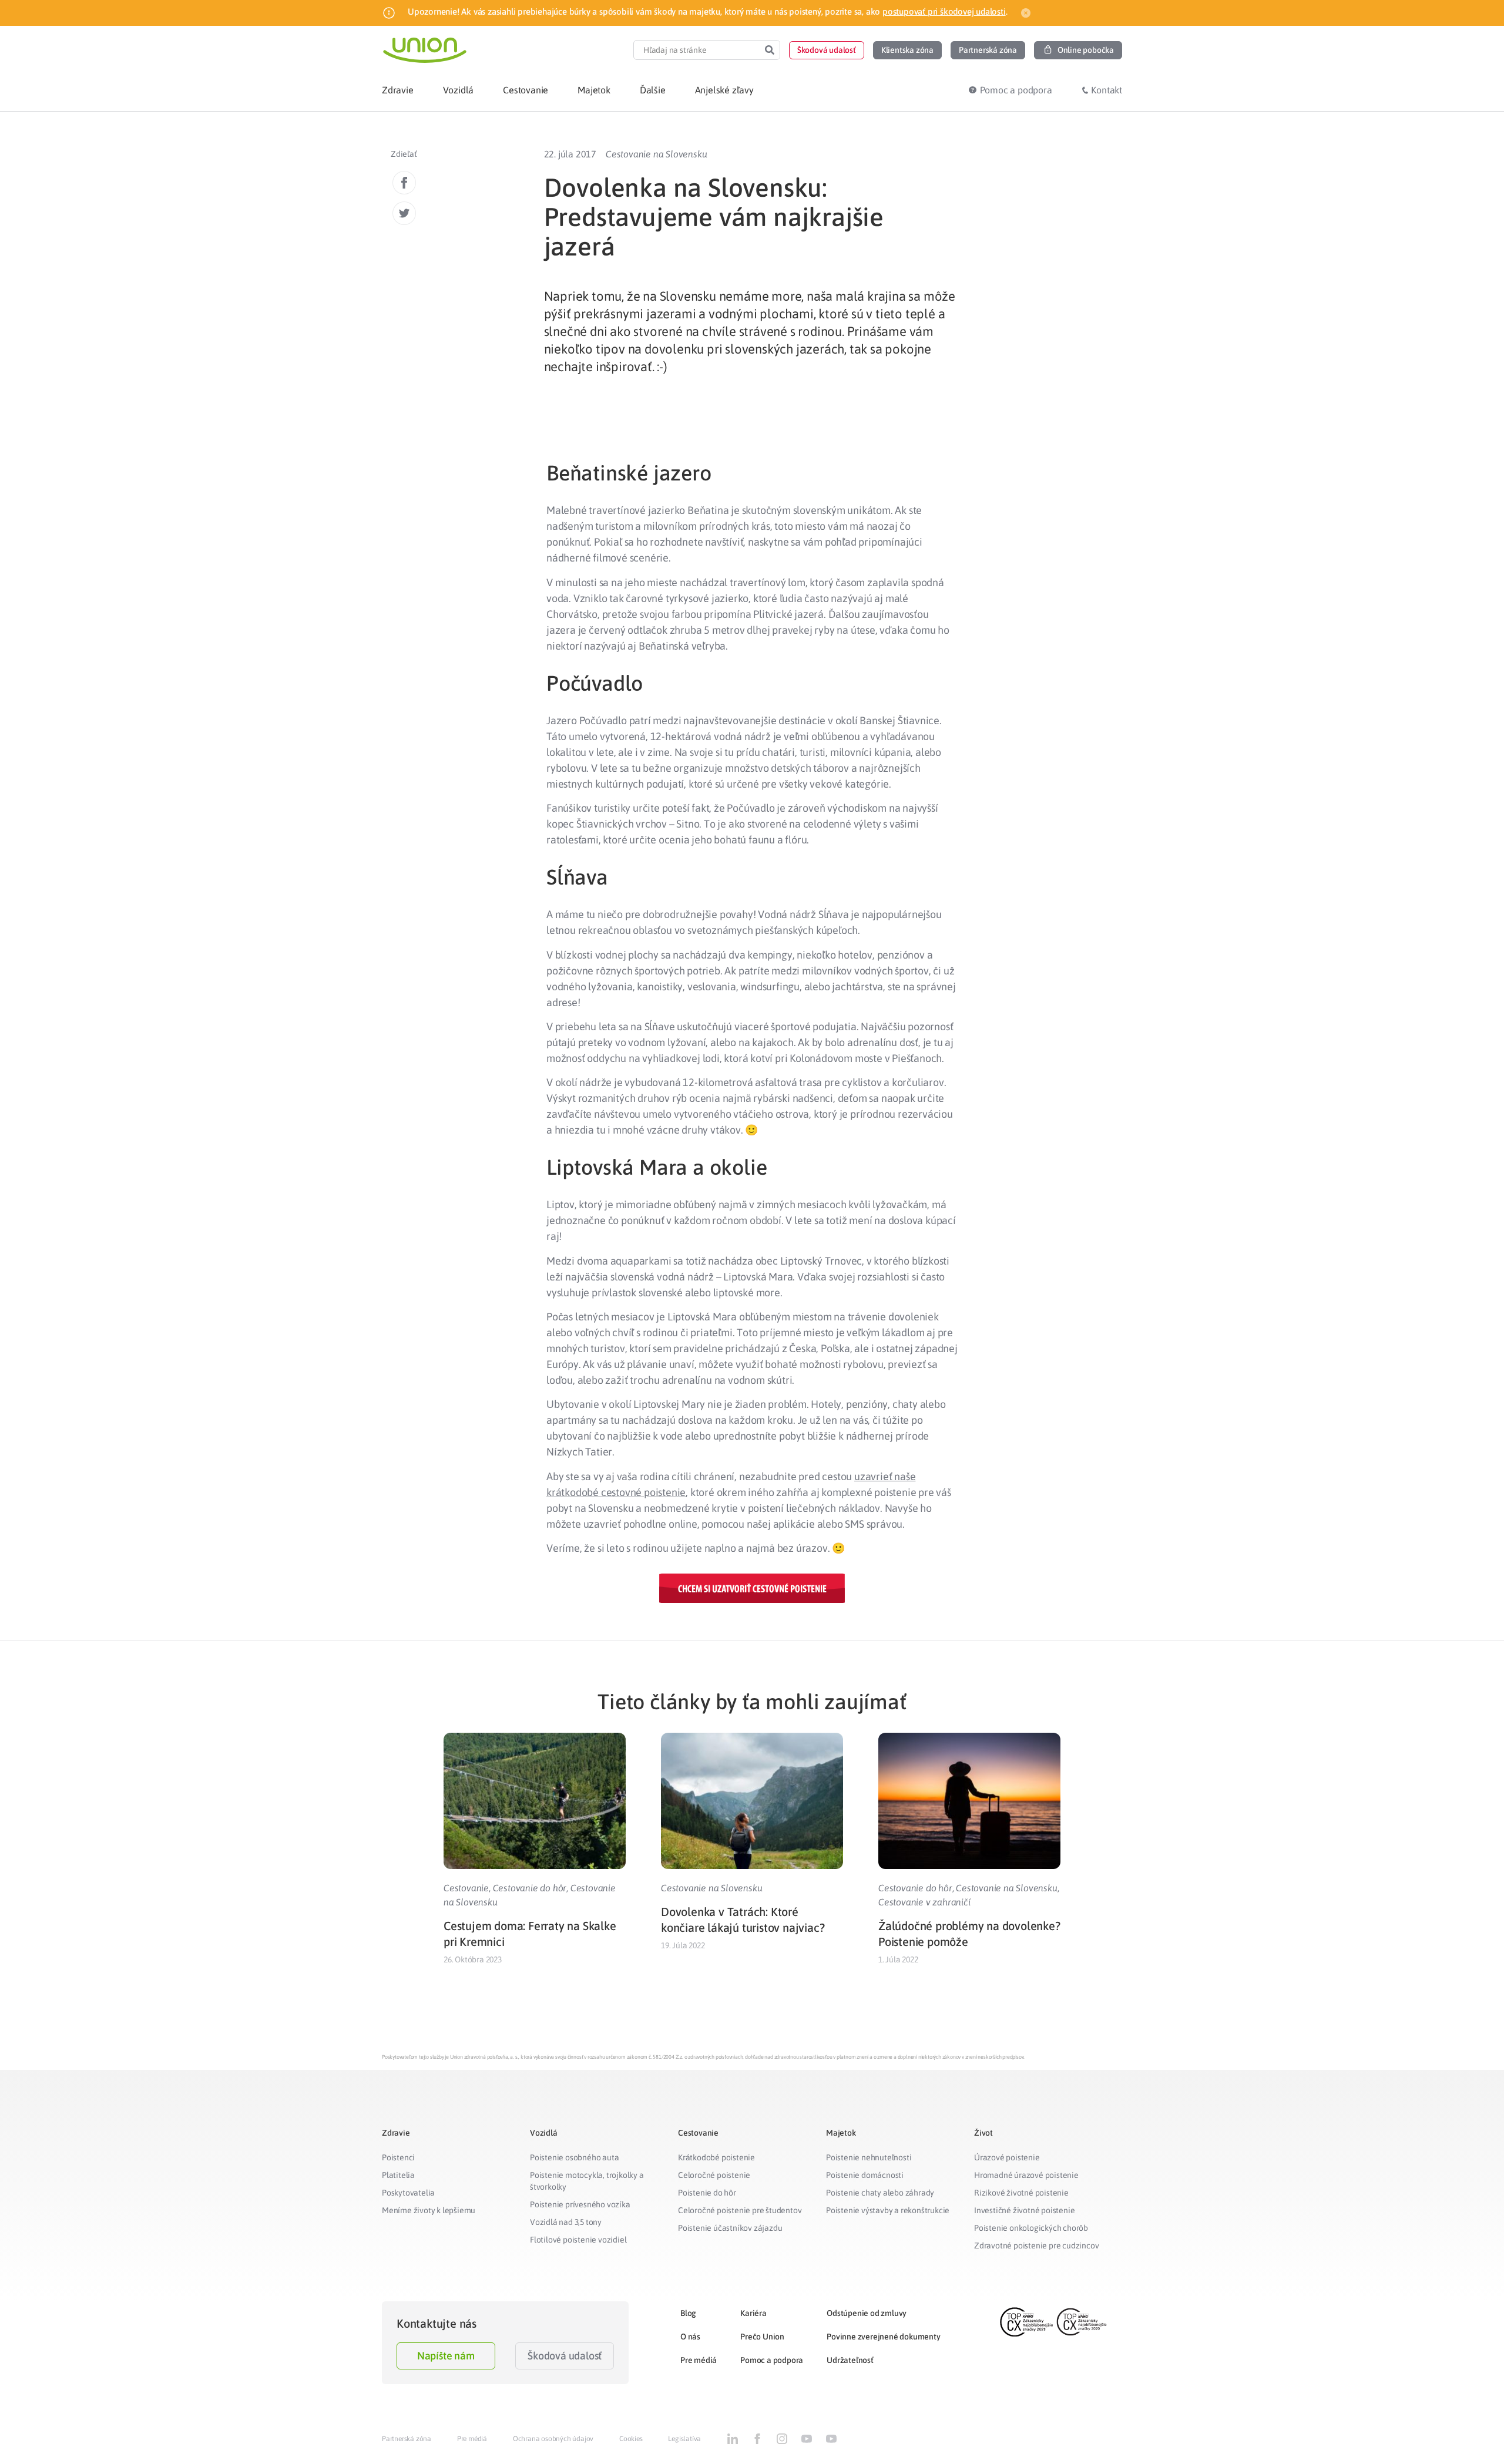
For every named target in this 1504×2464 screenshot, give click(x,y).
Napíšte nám (446, 2356)
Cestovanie (466, 1888)
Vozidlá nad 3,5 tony (566, 2222)
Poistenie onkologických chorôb (1031, 2228)
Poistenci (398, 2157)
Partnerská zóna (407, 2439)
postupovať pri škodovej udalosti (944, 11)
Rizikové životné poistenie (1021, 2193)
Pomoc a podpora (772, 2360)
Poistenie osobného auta (574, 2157)
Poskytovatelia (408, 2193)
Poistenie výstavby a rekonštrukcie (888, 2210)
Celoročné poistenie (714, 2175)
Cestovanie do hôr (530, 1888)
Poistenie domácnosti (865, 2175)
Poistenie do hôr (707, 2193)
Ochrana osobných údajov (553, 2439)
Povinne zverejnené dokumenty (883, 2337)
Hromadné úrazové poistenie (1026, 2175)
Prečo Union (762, 2337)
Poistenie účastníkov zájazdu (730, 2228)
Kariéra (753, 2313)
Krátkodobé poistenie (716, 2157)
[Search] (770, 50)
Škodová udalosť (565, 2356)
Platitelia (398, 2175)
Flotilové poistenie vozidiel (578, 2240)
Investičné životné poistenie (1024, 2210)
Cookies (631, 2439)
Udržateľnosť (850, 2360)
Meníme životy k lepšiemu (429, 2210)
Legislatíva (684, 2439)
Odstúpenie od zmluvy (867, 2313)
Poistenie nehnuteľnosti (869, 2157)
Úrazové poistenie (1007, 2157)
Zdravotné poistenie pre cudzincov (1036, 2245)
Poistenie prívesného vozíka (580, 2204)
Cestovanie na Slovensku (656, 154)
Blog (688, 2313)
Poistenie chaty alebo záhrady (880, 2193)
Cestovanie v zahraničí (924, 1902)
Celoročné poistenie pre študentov (740, 2210)
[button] (827, 50)
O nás (690, 2337)
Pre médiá (699, 2360)
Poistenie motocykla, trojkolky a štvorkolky (587, 2181)
